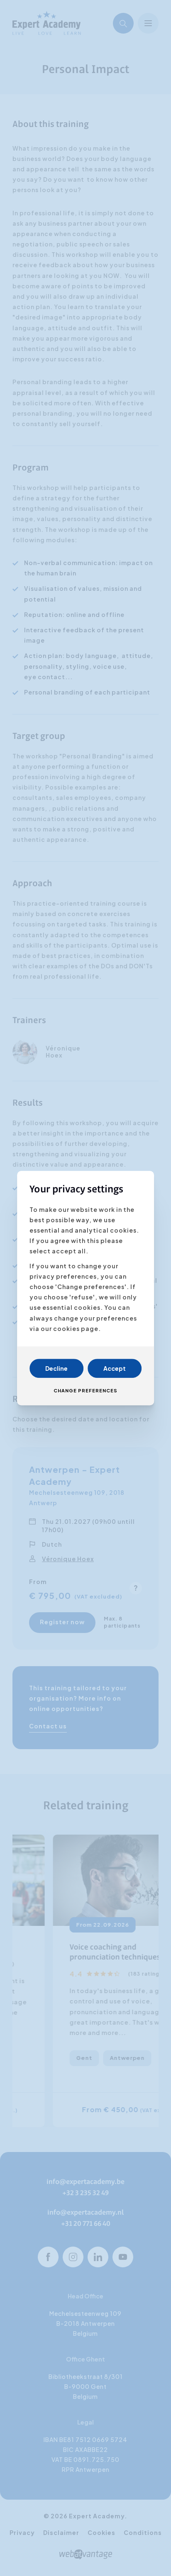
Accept (115, 1368)
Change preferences (85, 1390)
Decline (56, 1368)
